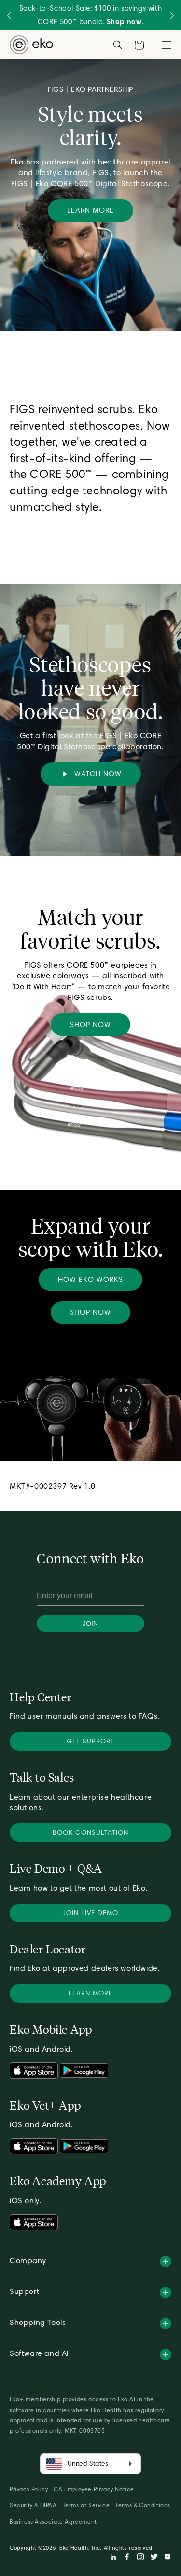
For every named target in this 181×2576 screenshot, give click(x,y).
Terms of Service (86, 2505)
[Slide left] (9, 15)
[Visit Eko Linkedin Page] (113, 2558)
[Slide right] (173, 15)
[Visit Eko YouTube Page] (167, 2558)
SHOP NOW (90, 1025)
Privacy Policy (29, 2489)
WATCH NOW (96, 774)
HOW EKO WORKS (90, 1280)
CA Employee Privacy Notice (94, 2489)
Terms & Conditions (143, 2505)
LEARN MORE (90, 210)
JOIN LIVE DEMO (91, 1913)
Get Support (90, 1741)
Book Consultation (90, 1832)
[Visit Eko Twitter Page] (154, 2558)
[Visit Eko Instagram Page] (140, 2558)
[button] (167, 45)
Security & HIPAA (33, 2505)
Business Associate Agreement (53, 2522)
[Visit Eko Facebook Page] (127, 2558)
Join (90, 1623)
